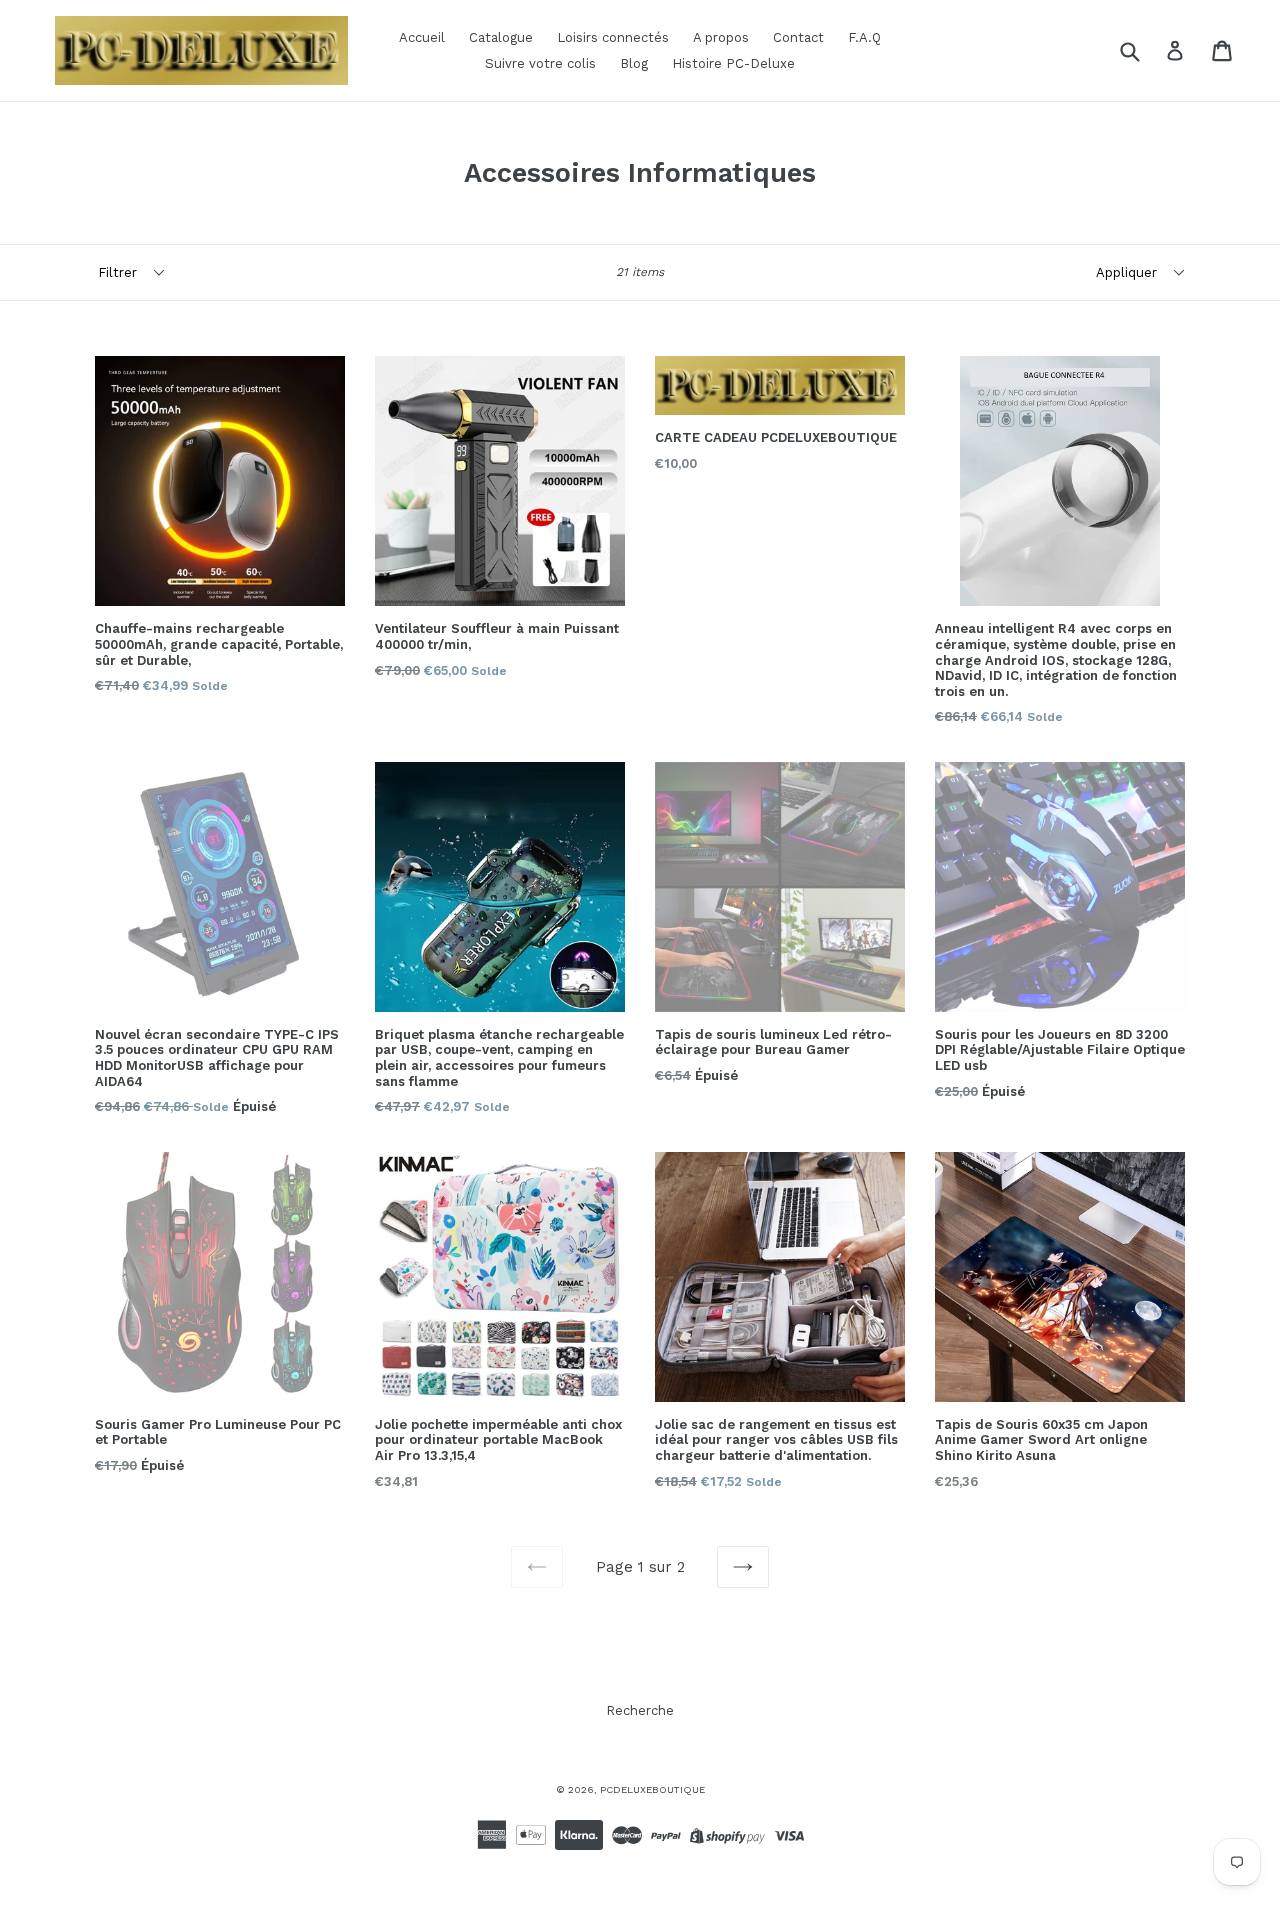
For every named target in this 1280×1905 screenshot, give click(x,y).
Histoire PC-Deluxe (733, 63)
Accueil (422, 37)
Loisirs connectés (613, 37)
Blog (634, 63)
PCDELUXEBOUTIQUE (652, 1789)
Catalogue (501, 37)
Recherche (640, 1710)
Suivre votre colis (540, 63)
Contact (798, 37)
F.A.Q (864, 37)
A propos (721, 37)
